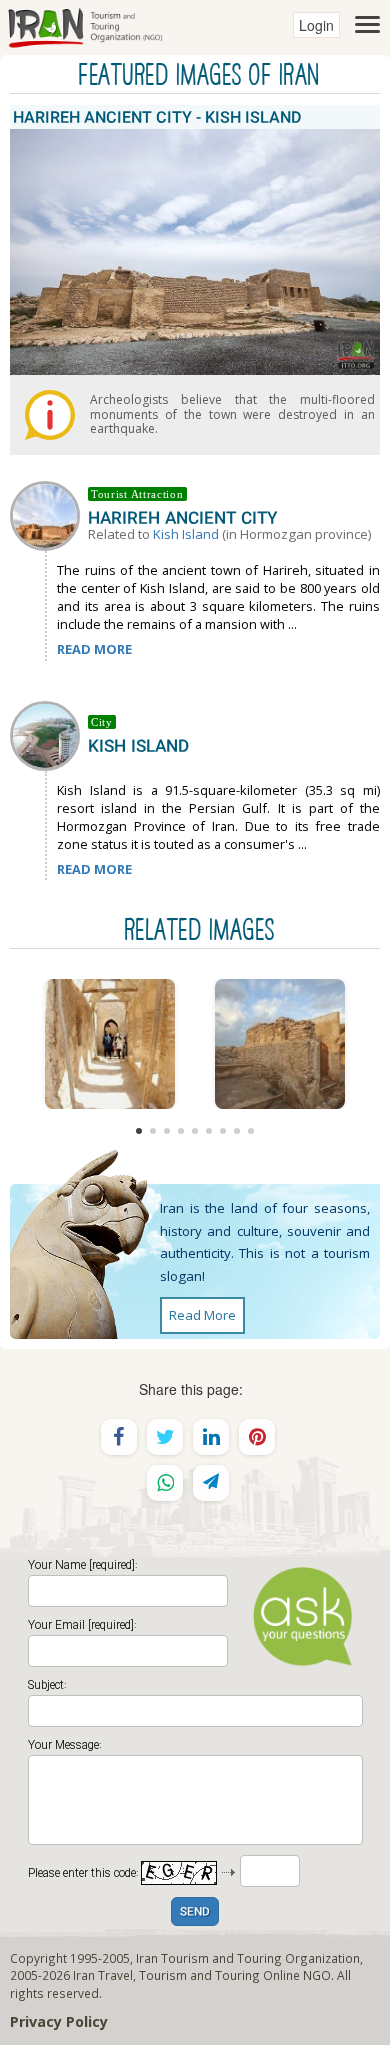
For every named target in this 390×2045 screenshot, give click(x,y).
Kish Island (186, 534)
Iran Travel (103, 1975)
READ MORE (94, 649)
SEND (195, 1912)
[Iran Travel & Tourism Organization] (85, 25)
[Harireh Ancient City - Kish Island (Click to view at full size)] (110, 1044)
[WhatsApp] (165, 1483)
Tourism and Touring (199, 1975)
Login (316, 25)
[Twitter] (165, 1437)
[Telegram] (211, 1483)
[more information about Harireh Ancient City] (49, 514)
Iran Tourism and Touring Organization (248, 1958)
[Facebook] (119, 1437)
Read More (202, 1315)
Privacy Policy (59, 2021)
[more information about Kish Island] (49, 734)
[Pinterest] (257, 1437)
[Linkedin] (211, 1437)
